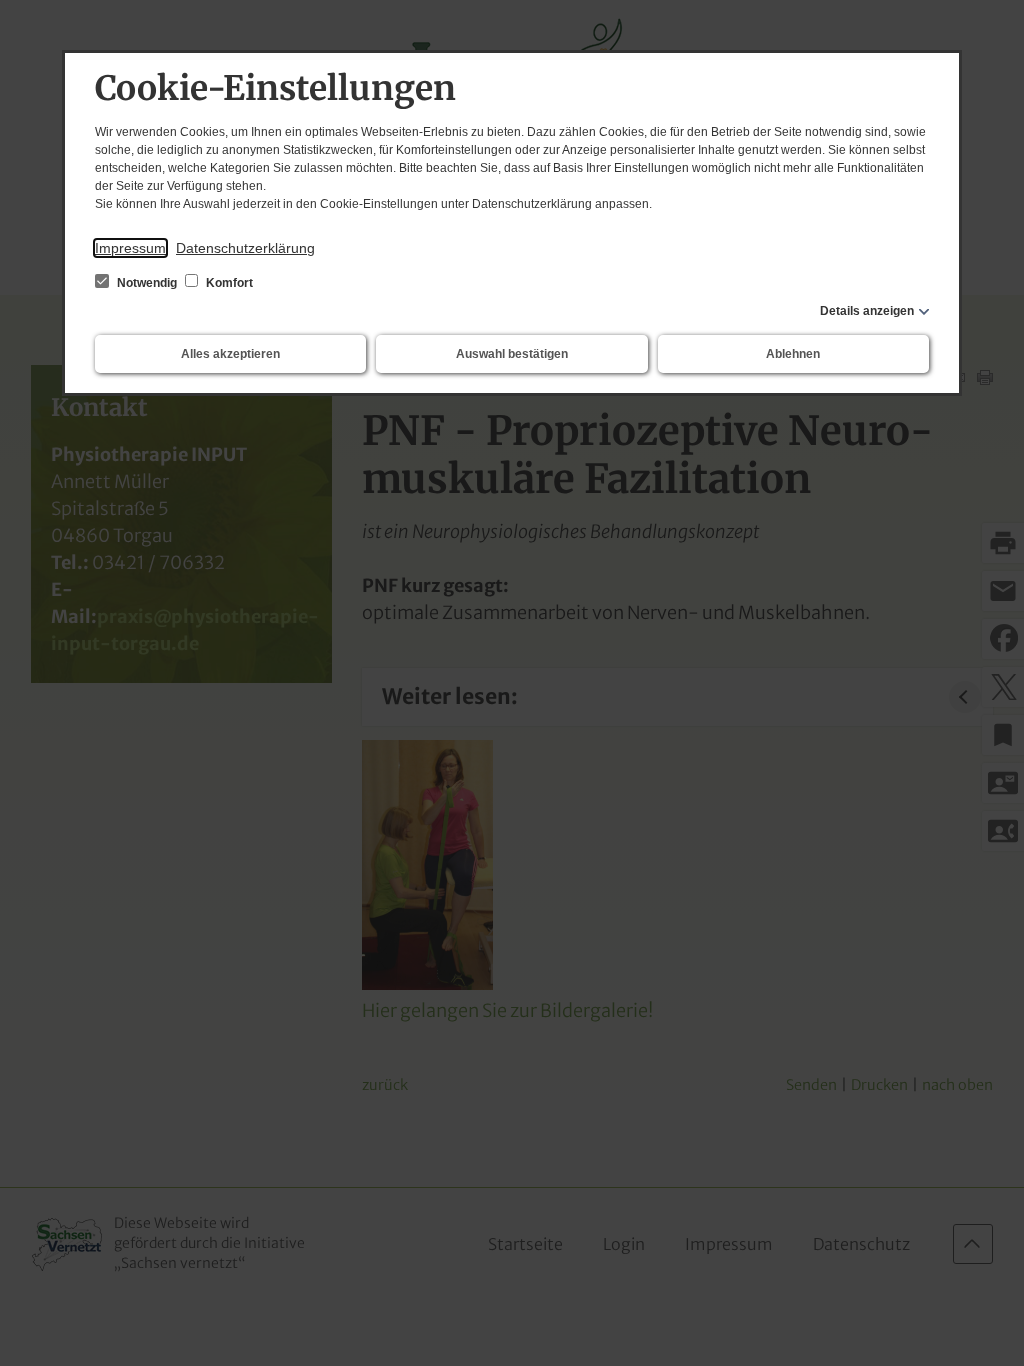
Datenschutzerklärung (245, 248)
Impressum (130, 248)
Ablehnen (793, 354)
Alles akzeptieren (230, 354)
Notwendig (147, 283)
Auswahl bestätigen (512, 354)
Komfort (228, 283)
